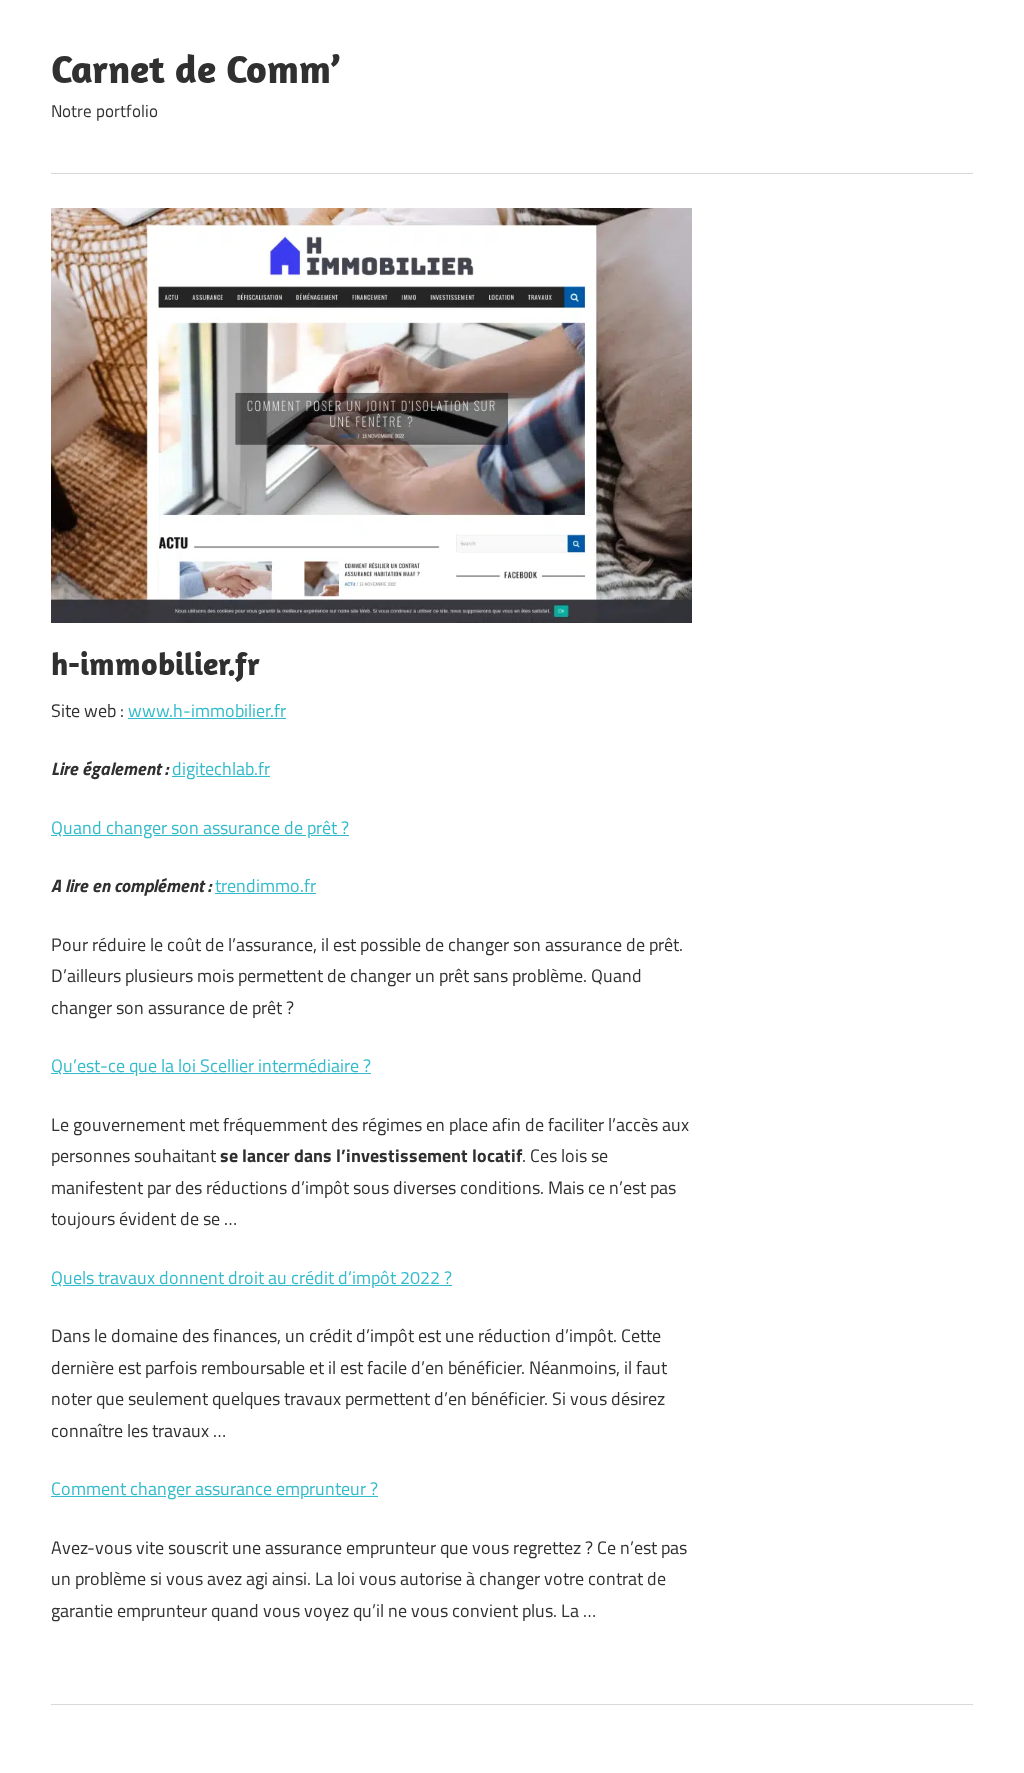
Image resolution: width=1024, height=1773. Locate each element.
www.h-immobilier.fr (207, 710)
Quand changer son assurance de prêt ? (200, 827)
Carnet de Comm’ (195, 68)
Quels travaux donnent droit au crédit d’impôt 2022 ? (251, 1277)
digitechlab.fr (221, 768)
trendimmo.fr (265, 885)
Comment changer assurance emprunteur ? (214, 1488)
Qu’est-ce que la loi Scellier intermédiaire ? (211, 1065)
